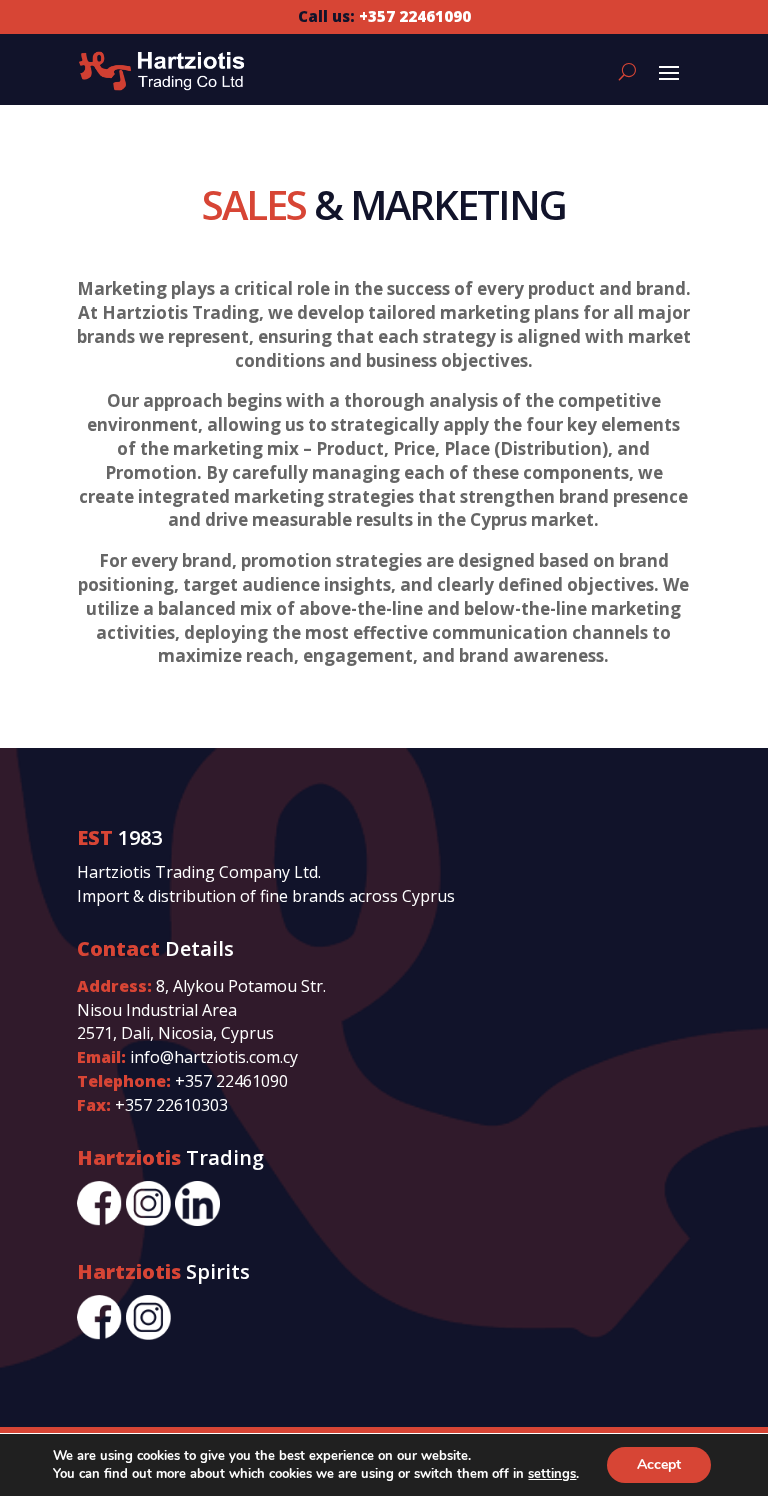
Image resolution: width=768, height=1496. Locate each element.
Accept (659, 1464)
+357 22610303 (171, 1105)
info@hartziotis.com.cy (214, 1057)
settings (552, 1474)
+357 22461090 (231, 1081)
